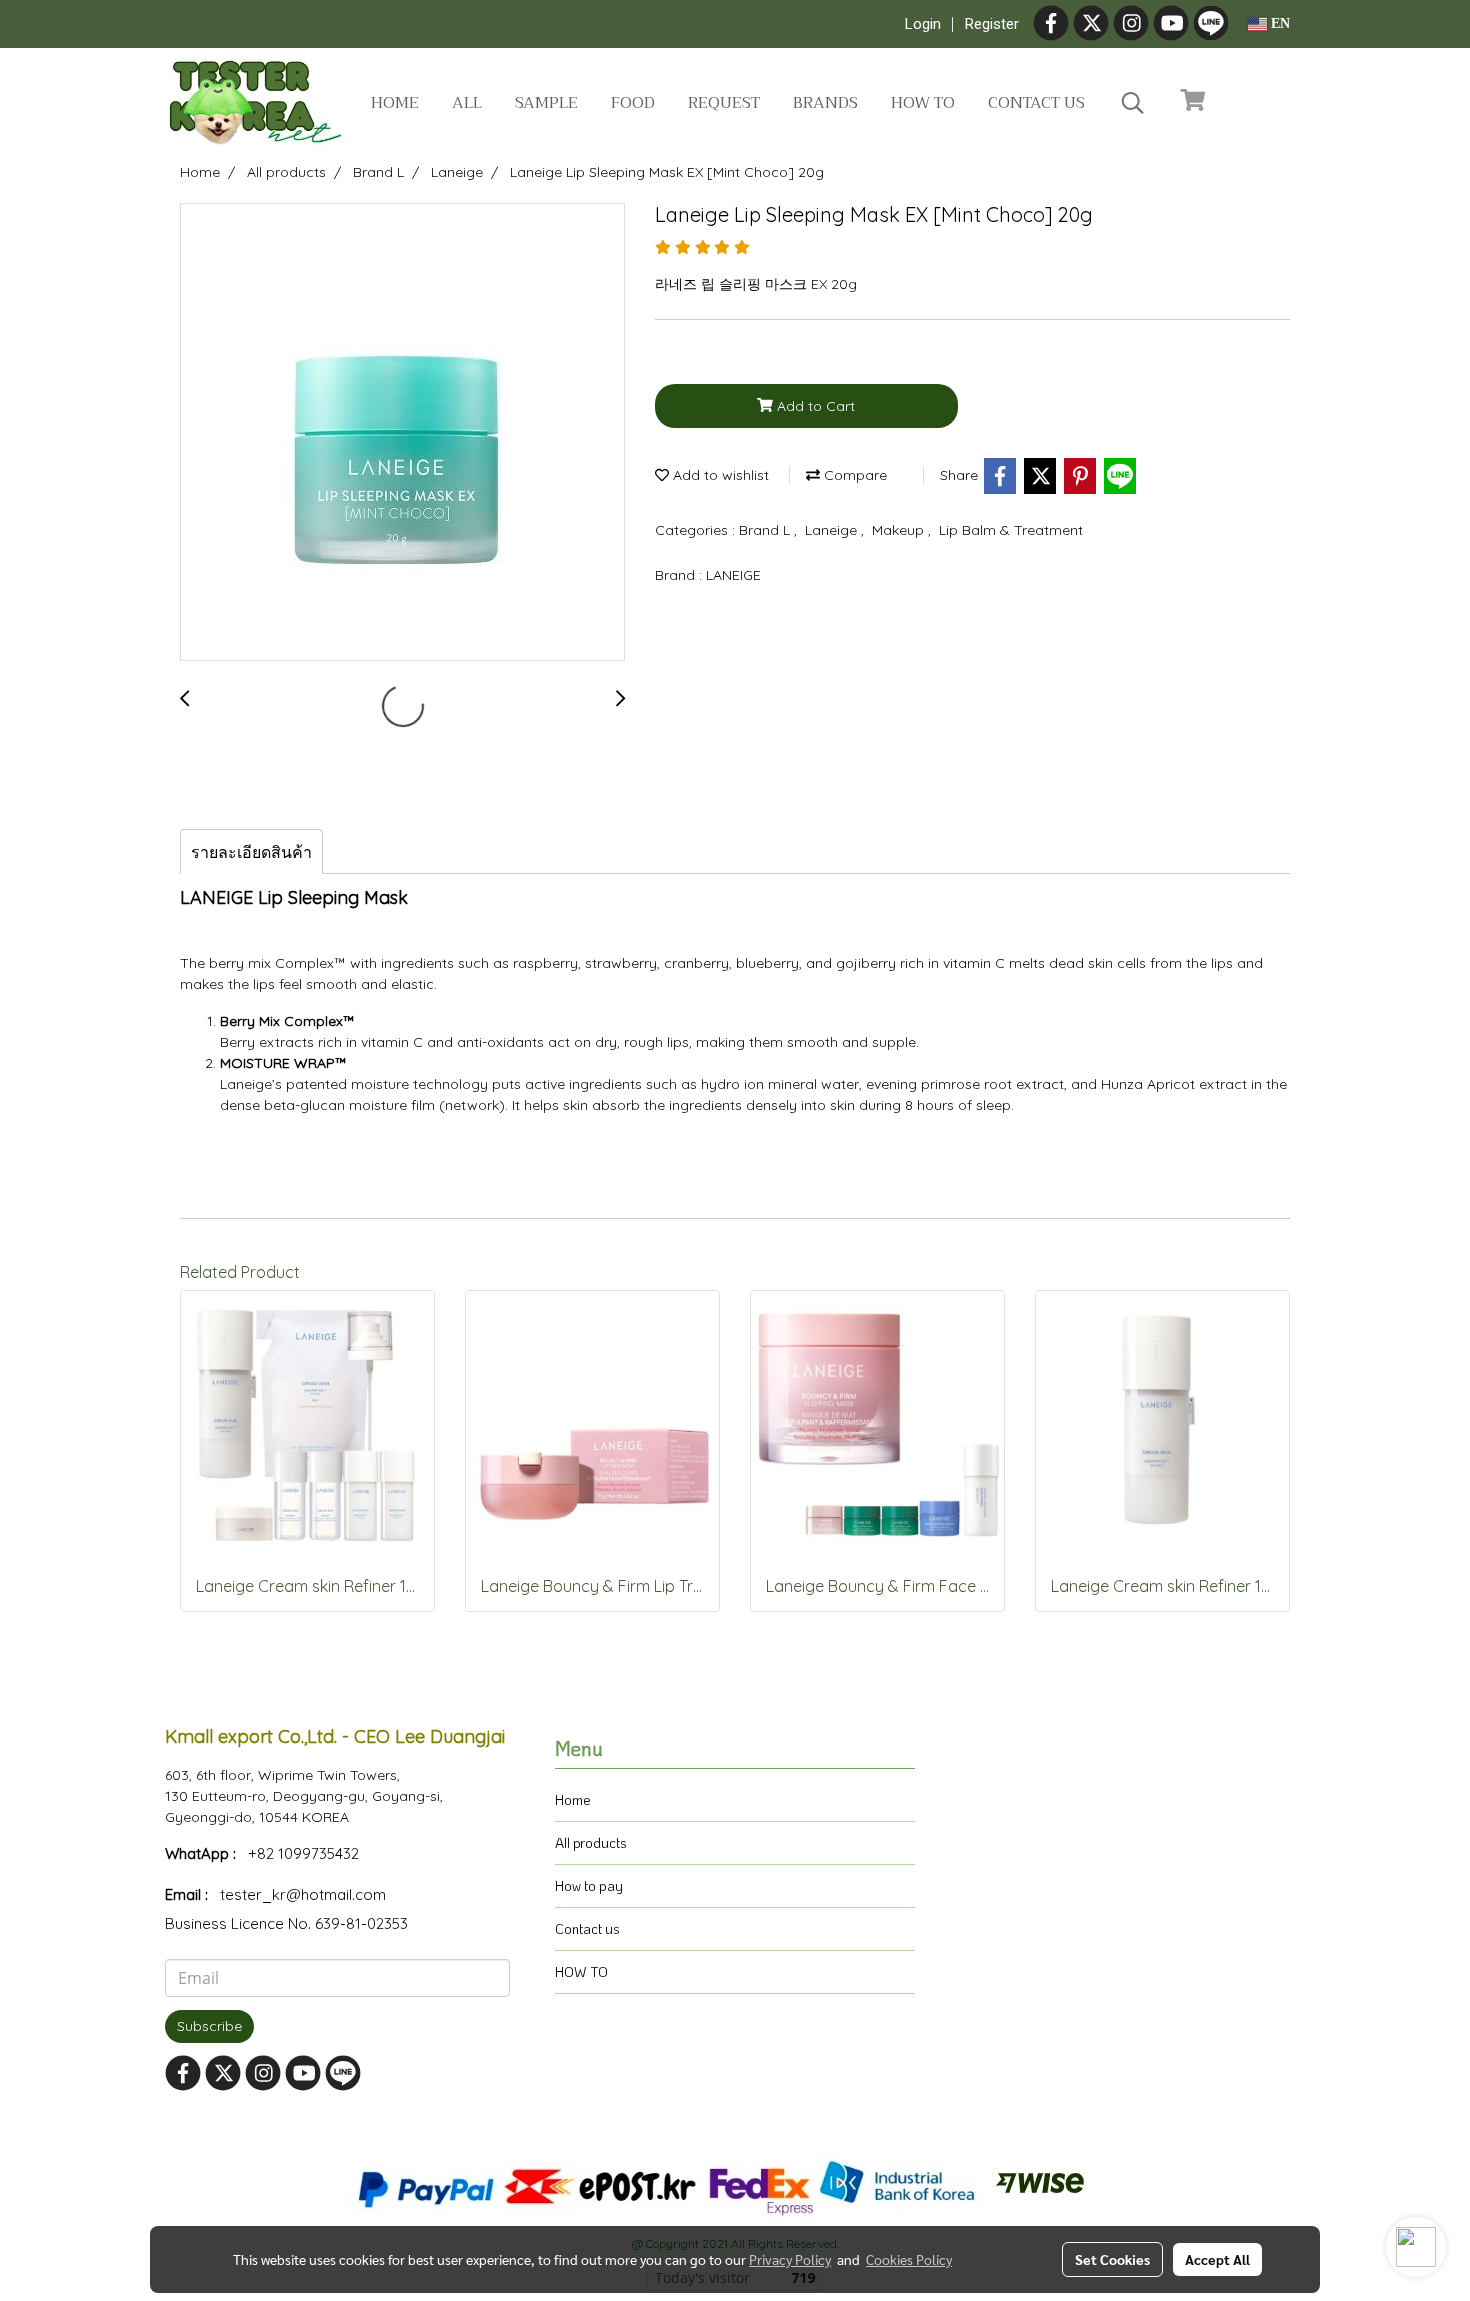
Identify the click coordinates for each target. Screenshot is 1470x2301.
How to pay (589, 1885)
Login (923, 24)
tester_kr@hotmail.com (303, 1894)
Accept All (1217, 2259)
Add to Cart (814, 406)
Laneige (833, 530)
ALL (467, 103)
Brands (825, 103)
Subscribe (209, 2026)
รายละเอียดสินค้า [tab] (251, 852)
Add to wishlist (719, 475)
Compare (853, 475)
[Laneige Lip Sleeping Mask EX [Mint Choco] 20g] (402, 433)
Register (992, 24)
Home (395, 103)
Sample (546, 103)
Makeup (900, 530)
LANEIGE (733, 575)
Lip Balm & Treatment (1011, 530)
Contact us (1036, 103)
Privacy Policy (790, 2259)
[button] (1133, 103)
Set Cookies (1112, 2259)
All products (591, 1842)
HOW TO (581, 1971)
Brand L (766, 530)
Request (724, 103)
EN (1278, 23)
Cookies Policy (909, 2259)
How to (923, 103)
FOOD (633, 103)
